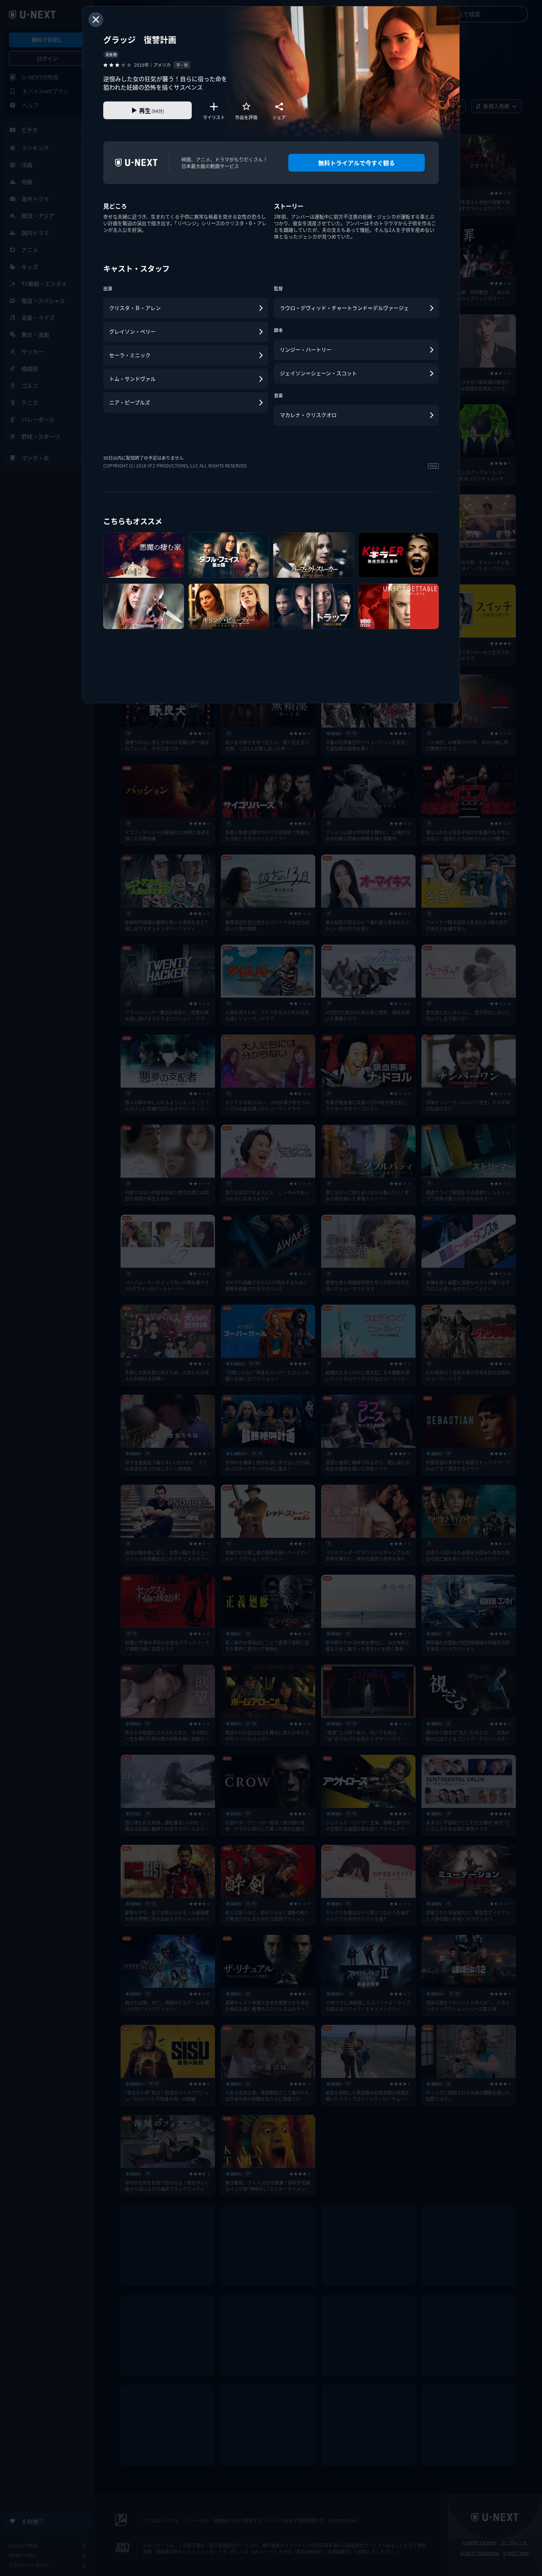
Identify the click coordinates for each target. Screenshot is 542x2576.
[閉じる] (96, 20)
